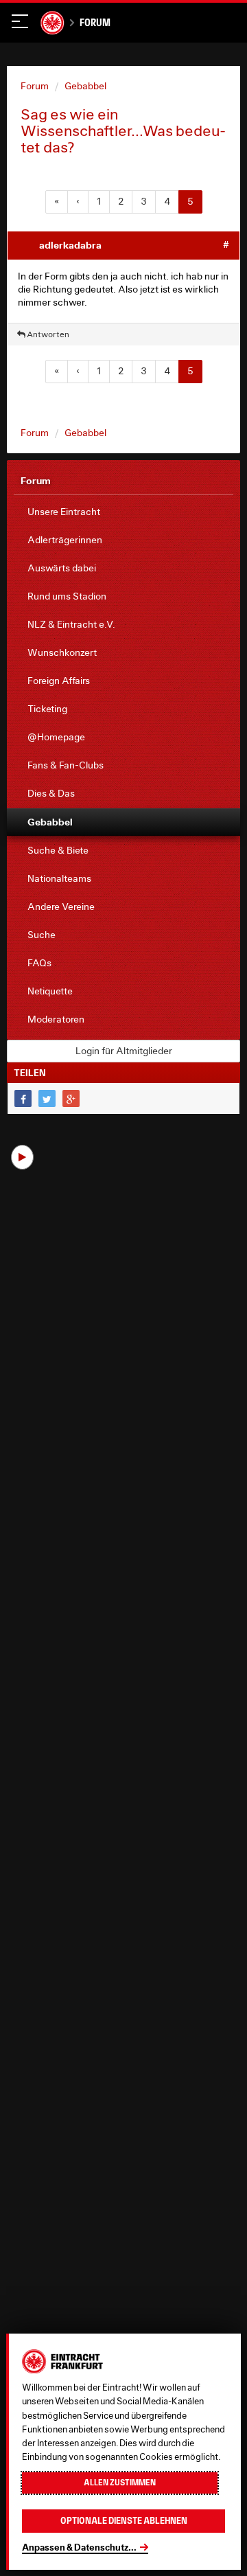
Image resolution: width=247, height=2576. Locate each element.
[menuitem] (123, 512)
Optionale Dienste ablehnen (124, 2521)
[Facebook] (23, 1098)
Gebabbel (85, 86)
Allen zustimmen (120, 2483)
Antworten (47, 334)
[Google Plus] (71, 1098)
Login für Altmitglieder (124, 1051)
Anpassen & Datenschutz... (79, 2547)
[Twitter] (47, 1098)
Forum (95, 22)
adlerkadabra (70, 245)
